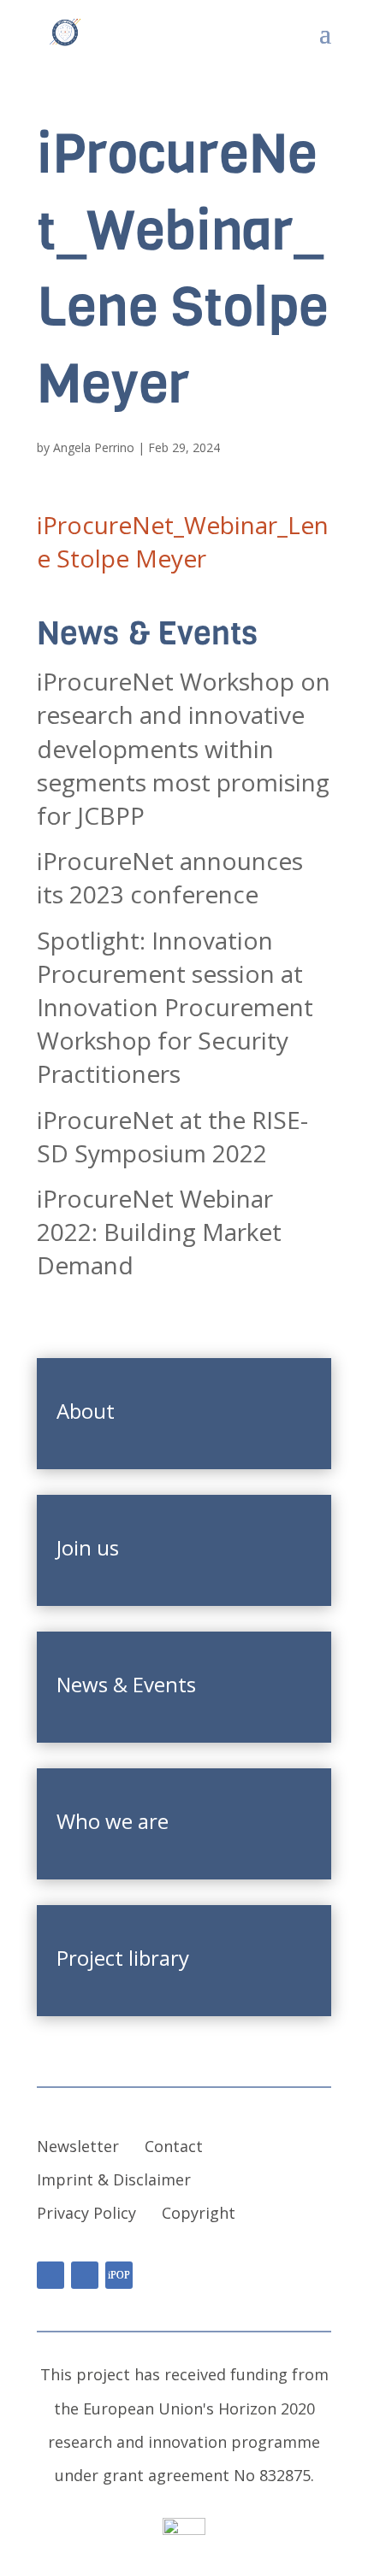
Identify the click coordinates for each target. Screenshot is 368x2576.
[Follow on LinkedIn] (50, 2275)
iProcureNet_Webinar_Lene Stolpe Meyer (183, 541)
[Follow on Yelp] (119, 2275)
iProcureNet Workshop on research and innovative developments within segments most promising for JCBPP (184, 748)
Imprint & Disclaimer (114, 2179)
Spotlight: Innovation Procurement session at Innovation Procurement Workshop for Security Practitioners (175, 1007)
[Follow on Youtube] (85, 2275)
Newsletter (78, 2146)
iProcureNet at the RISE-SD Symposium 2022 (172, 1136)
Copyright (199, 2213)
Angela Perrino (94, 447)
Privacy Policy (86, 2213)
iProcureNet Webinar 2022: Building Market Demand (159, 1232)
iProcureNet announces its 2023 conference (170, 877)
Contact (174, 2146)
